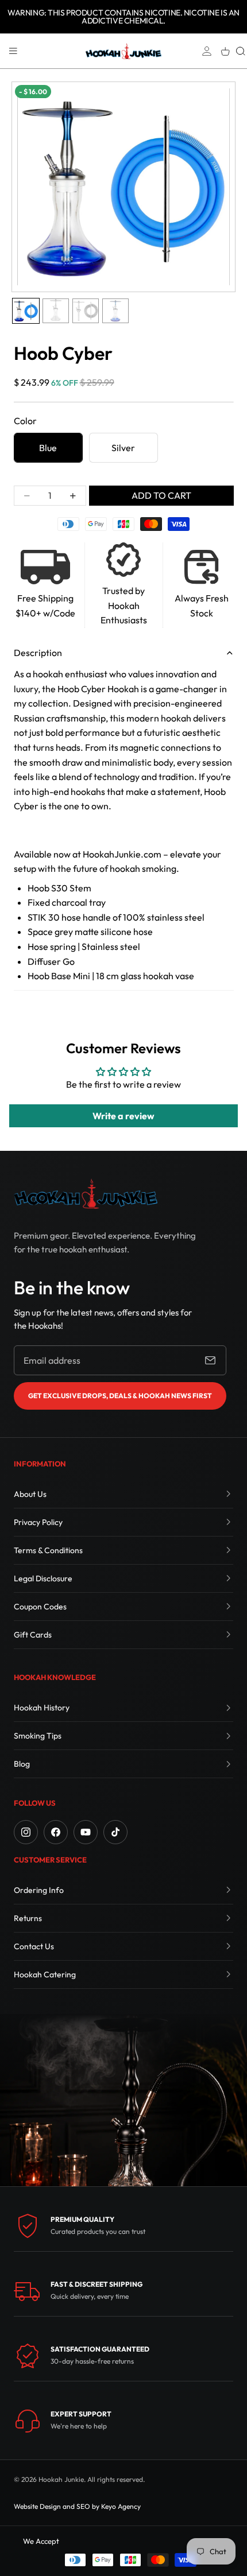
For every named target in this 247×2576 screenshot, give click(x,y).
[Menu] (13, 51)
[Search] (241, 51)
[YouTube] (86, 1832)
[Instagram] (26, 1832)
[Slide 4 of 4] (115, 311)
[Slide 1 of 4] (26, 311)
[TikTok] (115, 1832)
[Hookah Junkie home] (86, 1194)
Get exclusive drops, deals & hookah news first (120, 1396)
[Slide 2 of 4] (56, 311)
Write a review (123, 1116)
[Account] (207, 51)
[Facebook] (56, 1832)
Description (38, 653)
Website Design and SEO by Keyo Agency (77, 2506)
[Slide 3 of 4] (86, 311)
